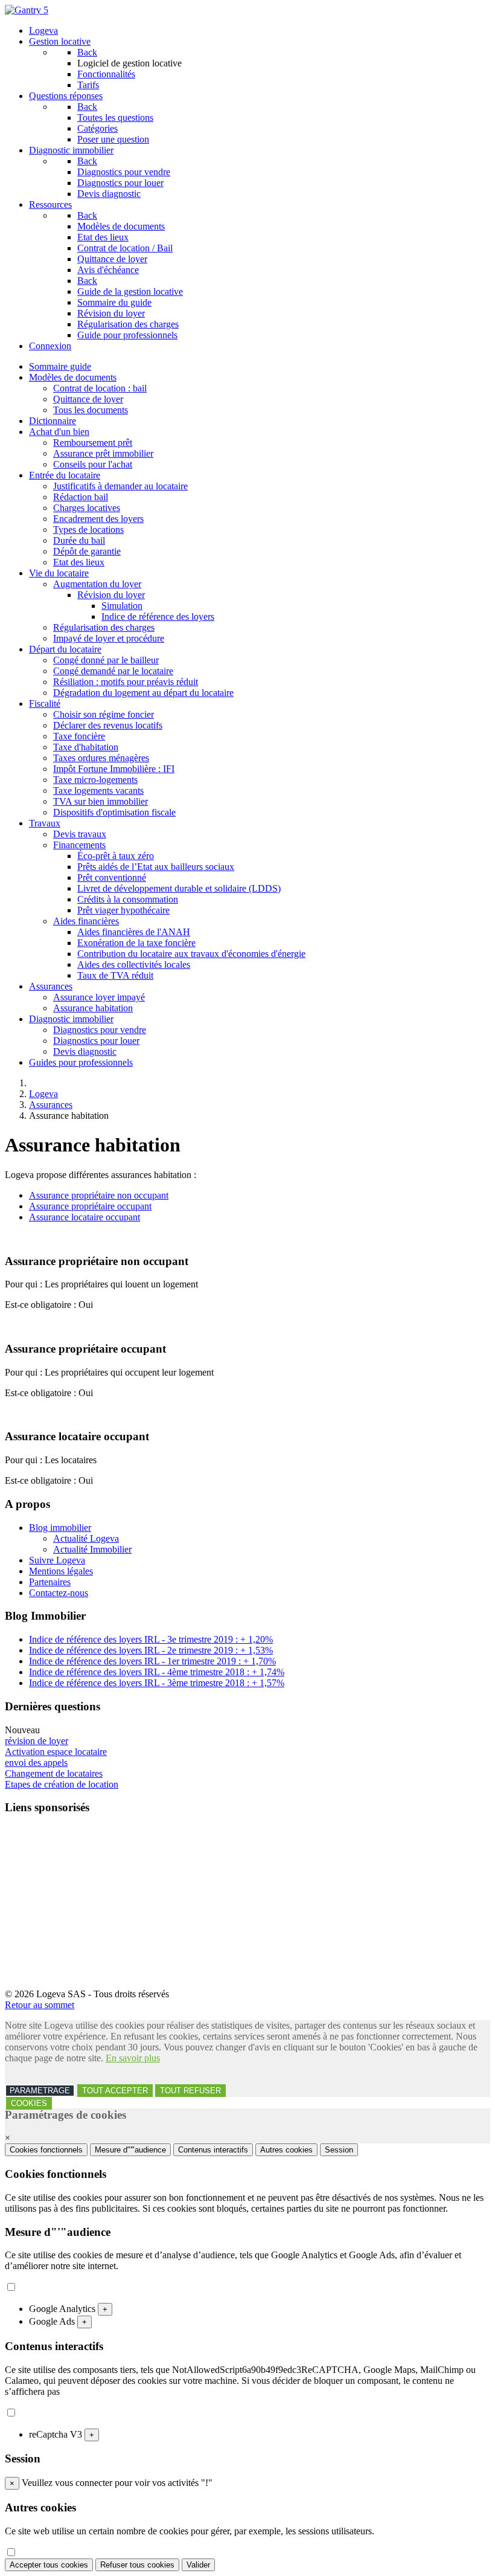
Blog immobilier (60, 1528)
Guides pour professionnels (81, 1062)
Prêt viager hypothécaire (123, 910)
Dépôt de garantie (87, 551)
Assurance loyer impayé (99, 997)
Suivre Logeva (57, 1560)
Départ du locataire (65, 649)
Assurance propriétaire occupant (90, 1206)
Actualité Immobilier (92, 1549)
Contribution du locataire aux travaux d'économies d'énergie (191, 954)
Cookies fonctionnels (46, 2150)
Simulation (122, 606)
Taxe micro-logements (95, 780)
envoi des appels (36, 1763)
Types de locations (88, 530)
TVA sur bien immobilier (101, 801)
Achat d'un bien (59, 432)
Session (339, 2150)
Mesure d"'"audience (130, 2150)
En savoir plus (133, 2058)
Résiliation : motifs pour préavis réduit (126, 682)
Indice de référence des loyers (158, 617)
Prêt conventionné (112, 877)
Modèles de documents (73, 377)
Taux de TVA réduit (115, 975)
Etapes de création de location (62, 1784)
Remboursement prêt (93, 443)
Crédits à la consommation (128, 899)
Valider (198, 2565)
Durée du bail (79, 540)
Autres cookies (286, 2150)
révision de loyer (37, 1741)
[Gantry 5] (27, 10)
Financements (79, 845)
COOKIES (29, 2103)
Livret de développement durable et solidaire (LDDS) (179, 888)
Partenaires (50, 1582)
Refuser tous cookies (137, 2565)
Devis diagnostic (85, 1051)
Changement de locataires (54, 1773)
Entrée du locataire (65, 475)
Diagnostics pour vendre (100, 1030)
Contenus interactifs (213, 2150)
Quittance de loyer (88, 399)
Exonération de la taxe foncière (136, 943)
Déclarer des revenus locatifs (108, 725)
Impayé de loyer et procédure (109, 638)
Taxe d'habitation (86, 747)
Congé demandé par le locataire (113, 671)
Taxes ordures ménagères (101, 758)
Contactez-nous (59, 1593)
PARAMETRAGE (40, 2091)
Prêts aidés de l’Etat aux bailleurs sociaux (156, 867)
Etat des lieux (79, 562)
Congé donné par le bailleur (106, 660)
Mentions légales (61, 1571)
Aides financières (86, 921)
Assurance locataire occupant (85, 1217)
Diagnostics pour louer (96, 1041)
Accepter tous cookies (49, 2565)
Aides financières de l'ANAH (134, 932)
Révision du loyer (111, 595)
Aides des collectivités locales (134, 964)
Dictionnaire (53, 421)
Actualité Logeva (86, 1538)
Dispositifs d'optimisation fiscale (114, 812)
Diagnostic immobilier (71, 1019)
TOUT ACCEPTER (115, 2091)
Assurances (51, 986)
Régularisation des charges (104, 627)
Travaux (45, 823)
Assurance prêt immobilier (103, 453)
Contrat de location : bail (100, 388)
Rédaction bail (81, 497)
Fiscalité (45, 704)
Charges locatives (87, 508)
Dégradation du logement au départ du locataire (143, 693)
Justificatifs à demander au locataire (120, 486)
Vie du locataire (59, 573)
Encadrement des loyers (98, 519)
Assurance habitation (93, 1008)
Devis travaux (80, 834)
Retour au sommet (40, 2005)
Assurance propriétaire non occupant (99, 1195)
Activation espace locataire (56, 1752)
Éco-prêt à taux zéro (116, 856)
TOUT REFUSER (190, 2091)
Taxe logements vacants (98, 791)
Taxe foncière (79, 736)
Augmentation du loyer (97, 584)
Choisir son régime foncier (104, 714)
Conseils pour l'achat (93, 464)
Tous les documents (91, 410)
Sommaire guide (60, 366)
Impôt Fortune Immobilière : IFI (114, 769)
